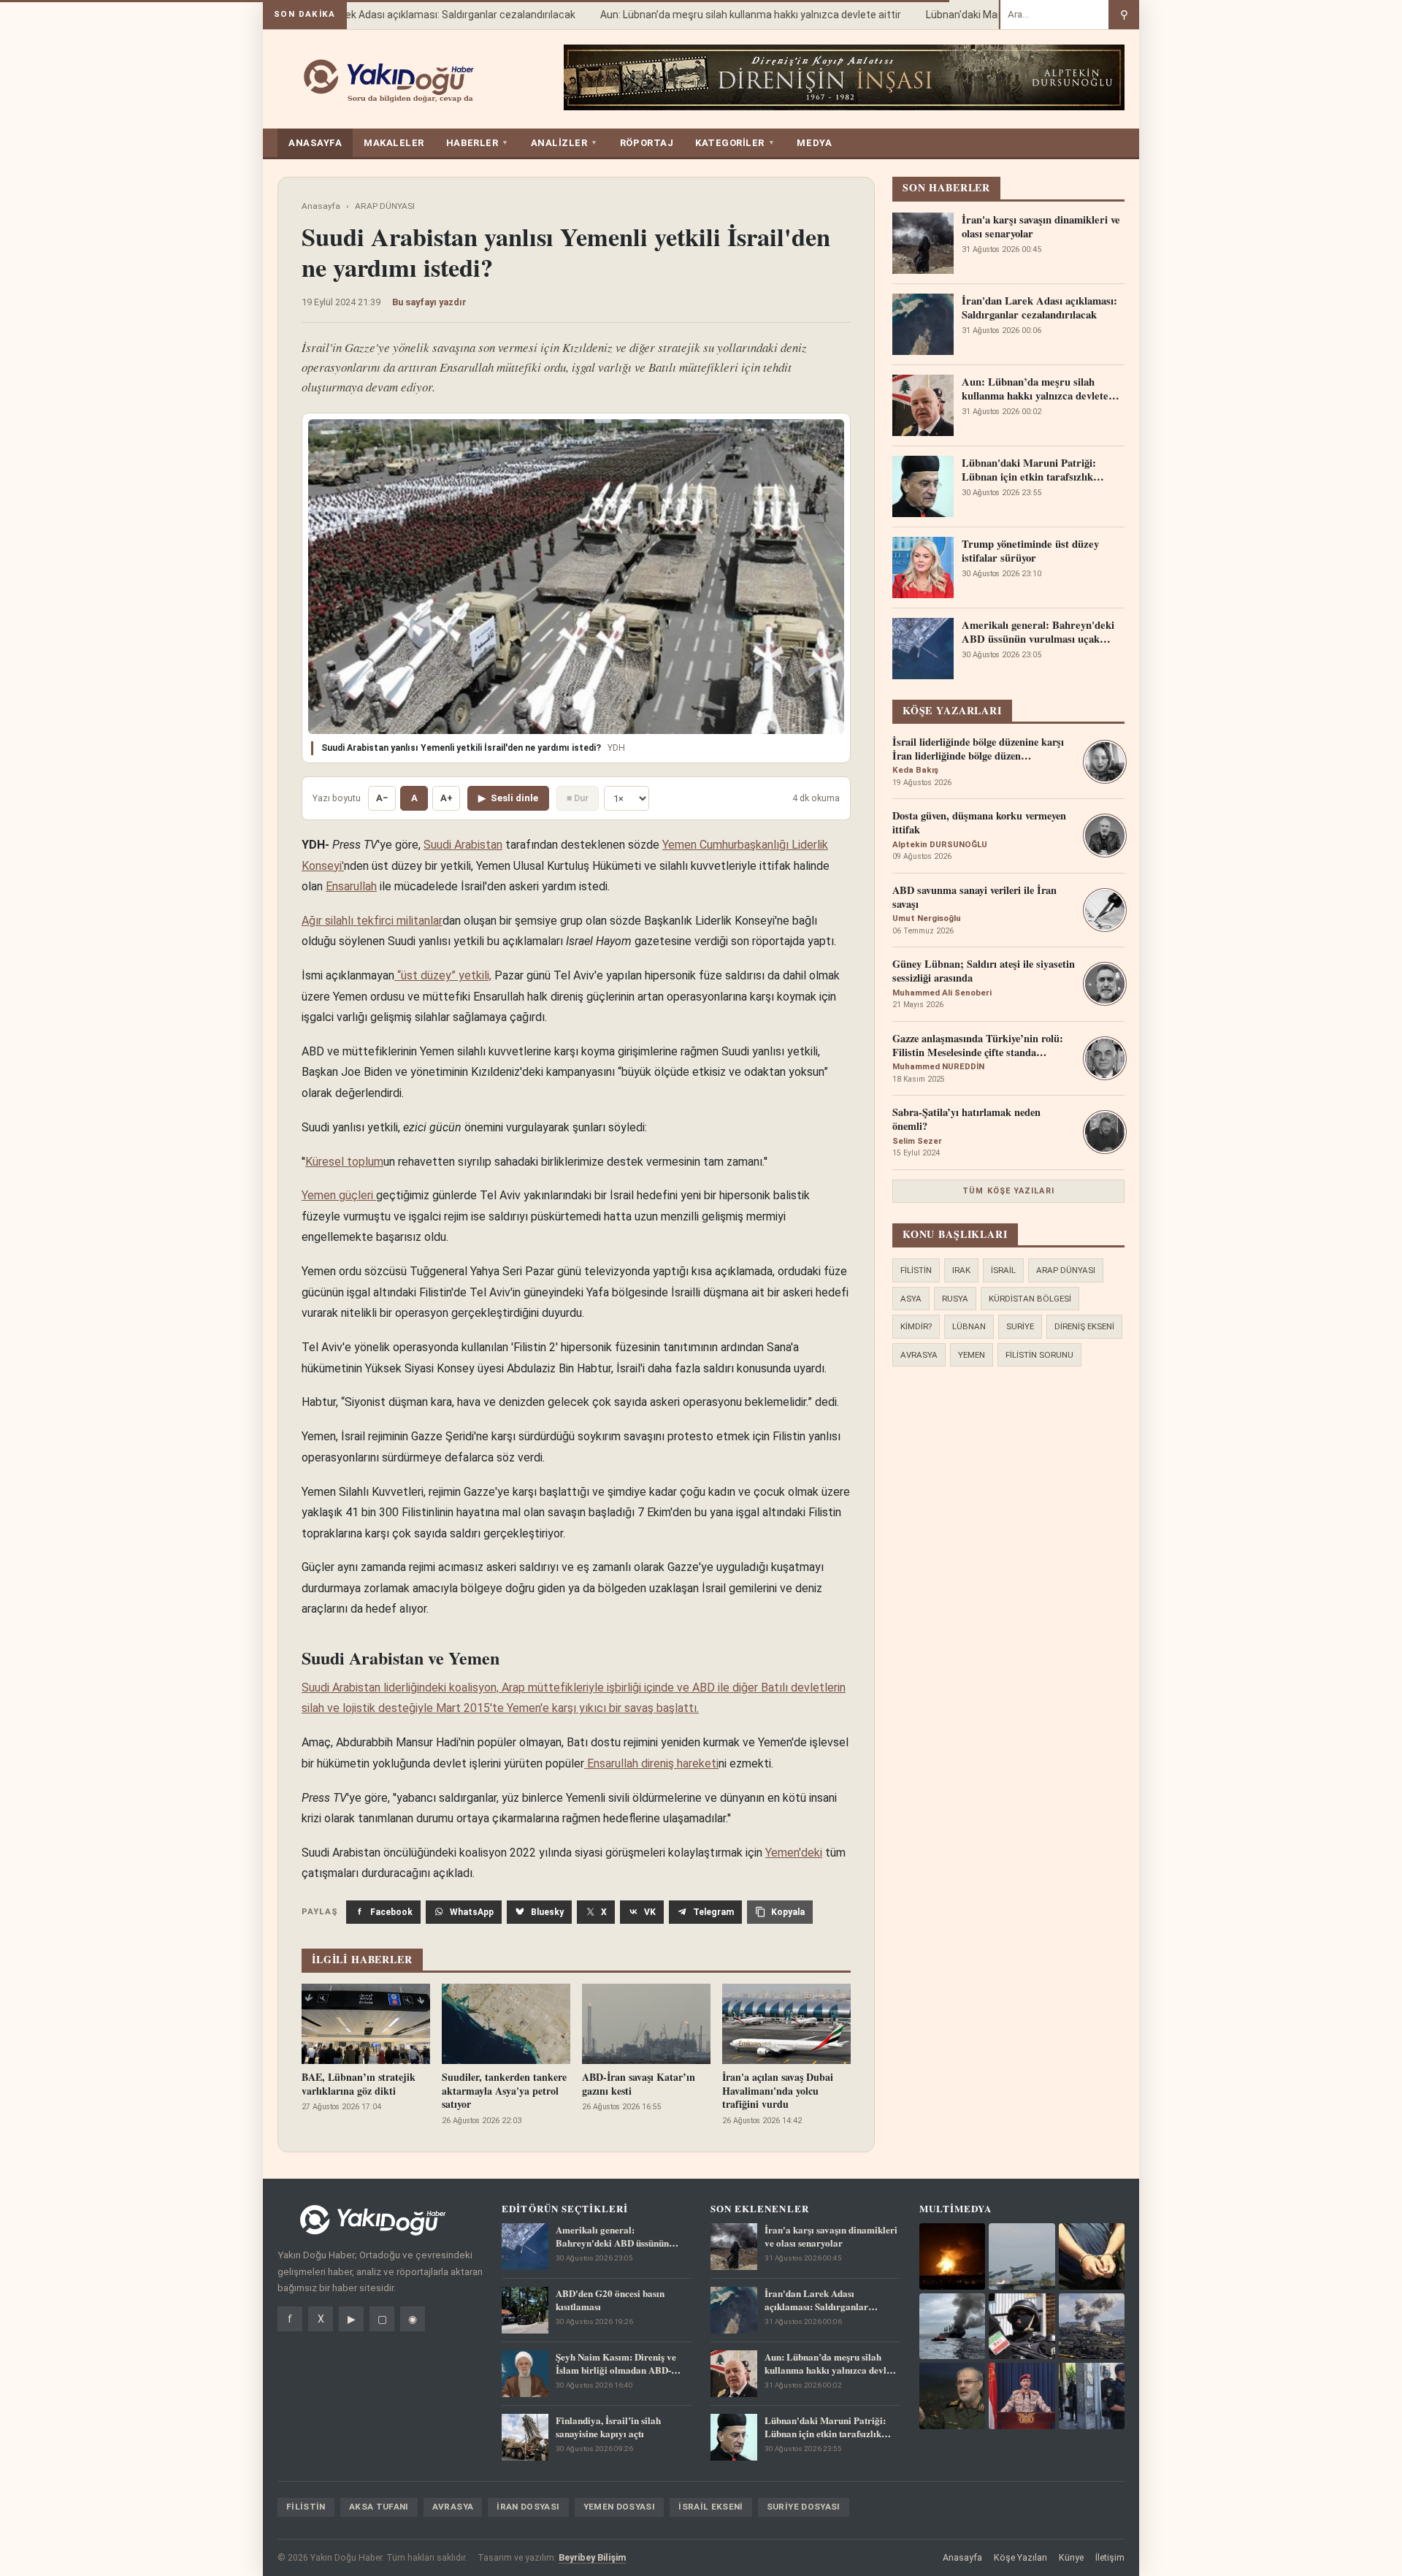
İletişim (1110, 2557)
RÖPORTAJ (647, 143)
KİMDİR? (916, 1326)
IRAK (961, 1270)
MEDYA (814, 143)
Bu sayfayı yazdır (429, 302)
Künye (1071, 2557)
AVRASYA (919, 1355)
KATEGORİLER (735, 143)
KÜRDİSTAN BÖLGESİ (1030, 1299)
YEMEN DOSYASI (620, 2507)
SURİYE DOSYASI (804, 2507)
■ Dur (578, 798)
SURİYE (1020, 1326)
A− (382, 798)
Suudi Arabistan (463, 845)
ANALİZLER (564, 143)
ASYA (911, 1299)
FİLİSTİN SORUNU (1039, 1355)
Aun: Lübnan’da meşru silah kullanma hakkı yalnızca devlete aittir (727, 15)
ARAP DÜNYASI (385, 206)
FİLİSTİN (916, 1270)
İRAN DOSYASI (528, 2507)
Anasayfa (321, 206)
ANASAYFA (315, 143)
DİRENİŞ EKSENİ (1084, 1326)
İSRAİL (1003, 1270)
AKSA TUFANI (379, 2507)
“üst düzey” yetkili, (443, 975)
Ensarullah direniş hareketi (651, 1763)
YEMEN (972, 1355)
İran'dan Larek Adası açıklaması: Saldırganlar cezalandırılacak (410, 15)
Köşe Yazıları (1020, 2557)
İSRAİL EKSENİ (711, 2507)
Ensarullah (351, 886)
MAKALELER (394, 143)
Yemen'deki (794, 1853)
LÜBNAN (969, 1326)
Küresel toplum (344, 1162)
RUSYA (955, 1299)
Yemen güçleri (339, 1195)
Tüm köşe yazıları (1008, 1191)
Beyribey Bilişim (592, 2557)
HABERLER (478, 143)
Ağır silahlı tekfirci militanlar (372, 921)
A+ (447, 798)
